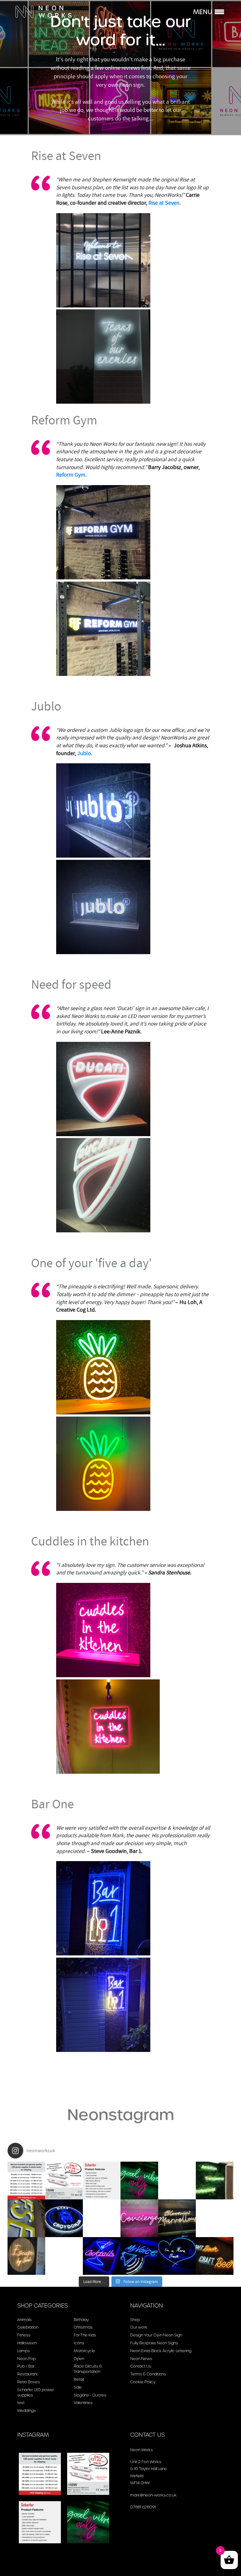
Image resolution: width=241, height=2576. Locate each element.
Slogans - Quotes (90, 2395)
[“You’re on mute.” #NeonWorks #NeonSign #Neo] (139, 2256)
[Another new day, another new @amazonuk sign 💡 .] (215, 2218)
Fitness (24, 2335)
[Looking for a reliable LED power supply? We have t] (102, 2181)
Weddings (27, 2410)
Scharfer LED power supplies (36, 2392)
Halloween (27, 2343)
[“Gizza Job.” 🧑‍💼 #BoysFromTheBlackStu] (102, 2218)
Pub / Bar (26, 2366)
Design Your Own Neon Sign (156, 2335)
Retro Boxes (29, 2382)
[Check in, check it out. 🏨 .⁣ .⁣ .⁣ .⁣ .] (139, 2218)
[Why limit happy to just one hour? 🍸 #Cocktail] (102, 2256)
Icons (79, 2343)
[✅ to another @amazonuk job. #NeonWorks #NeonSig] (64, 2218)
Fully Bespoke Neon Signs (154, 2343)
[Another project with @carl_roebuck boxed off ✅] (215, 2181)
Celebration (28, 2327)
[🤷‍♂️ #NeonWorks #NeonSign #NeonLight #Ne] (64, 2256)
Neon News (141, 2359)
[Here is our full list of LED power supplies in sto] (26, 2181)
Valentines (83, 2403)
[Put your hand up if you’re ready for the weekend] (215, 2256)
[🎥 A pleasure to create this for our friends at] (177, 2181)
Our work (139, 2327)
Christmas (83, 2327)
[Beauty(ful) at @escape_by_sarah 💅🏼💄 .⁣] (26, 2256)
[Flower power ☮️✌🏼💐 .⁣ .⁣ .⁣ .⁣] (177, 2218)
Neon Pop (27, 2359)
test (21, 2403)
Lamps (24, 2351)
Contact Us (141, 2366)
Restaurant (27, 2374)
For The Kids (85, 2335)
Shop (135, 2320)
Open (79, 2359)
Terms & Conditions (148, 2374)
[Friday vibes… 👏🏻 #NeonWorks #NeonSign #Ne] (139, 2181)
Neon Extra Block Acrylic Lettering (161, 2351)
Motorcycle (84, 2351)
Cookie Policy (143, 2382)
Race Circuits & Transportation (88, 2369)
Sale (78, 2387)
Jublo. (85, 753)
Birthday (81, 2320)
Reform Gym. (71, 475)
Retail (79, 2379)
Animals (24, 2320)
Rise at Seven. (165, 203)
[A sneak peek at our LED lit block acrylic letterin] (26, 2218)
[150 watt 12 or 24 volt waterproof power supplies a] (64, 2181)
